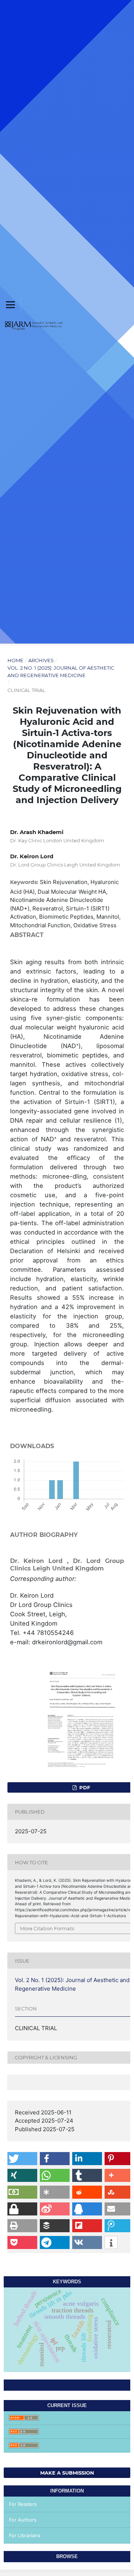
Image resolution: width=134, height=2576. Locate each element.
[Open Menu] (10, 305)
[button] (22, 2159)
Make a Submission (67, 2473)
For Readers (23, 2504)
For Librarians (25, 2535)
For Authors (23, 2520)
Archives (41, 660)
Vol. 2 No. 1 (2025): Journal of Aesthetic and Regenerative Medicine (61, 671)
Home (15, 660)
